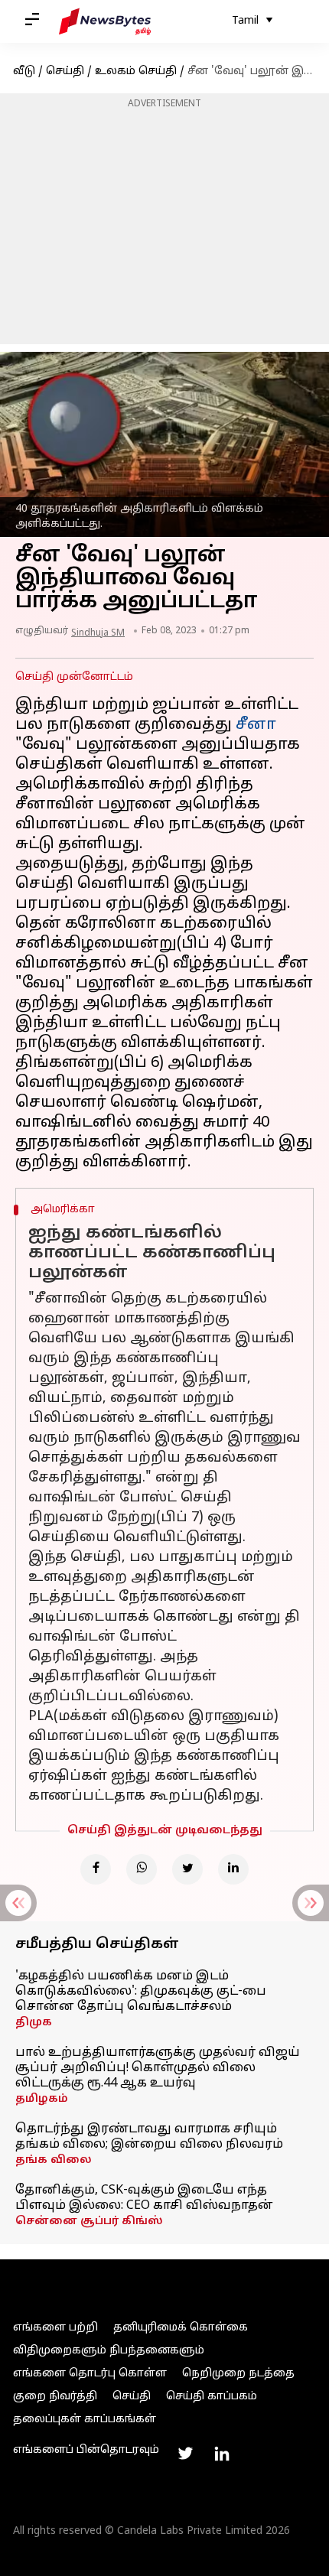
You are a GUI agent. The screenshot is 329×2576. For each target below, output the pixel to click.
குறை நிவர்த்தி (55, 2397)
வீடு (24, 72)
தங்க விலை (54, 2160)
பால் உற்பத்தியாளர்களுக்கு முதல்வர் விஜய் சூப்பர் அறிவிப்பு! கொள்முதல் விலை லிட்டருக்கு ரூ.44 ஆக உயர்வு (158, 2068)
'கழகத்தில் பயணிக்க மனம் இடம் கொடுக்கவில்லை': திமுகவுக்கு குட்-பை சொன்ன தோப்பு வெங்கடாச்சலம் (141, 1992)
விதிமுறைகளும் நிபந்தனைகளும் (109, 2351)
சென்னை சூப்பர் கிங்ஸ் (89, 2221)
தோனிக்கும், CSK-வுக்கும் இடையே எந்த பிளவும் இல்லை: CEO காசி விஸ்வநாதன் (144, 2198)
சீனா (256, 725)
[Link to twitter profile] (185, 2454)
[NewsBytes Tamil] (105, 21)
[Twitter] (187, 1869)
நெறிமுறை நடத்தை (238, 2374)
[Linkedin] (233, 1869)
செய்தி (65, 72)
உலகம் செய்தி (136, 72)
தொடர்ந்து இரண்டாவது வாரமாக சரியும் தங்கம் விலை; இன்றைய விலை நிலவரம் (149, 2137)
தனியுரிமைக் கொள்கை (181, 2328)
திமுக (34, 2023)
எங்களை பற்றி (55, 2328)
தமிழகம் (42, 2099)
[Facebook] (96, 1869)
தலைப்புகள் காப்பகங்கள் (85, 2420)
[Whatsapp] (142, 1869)
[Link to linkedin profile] (222, 2454)
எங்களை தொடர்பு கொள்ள (90, 2374)
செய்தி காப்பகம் (212, 2397)
